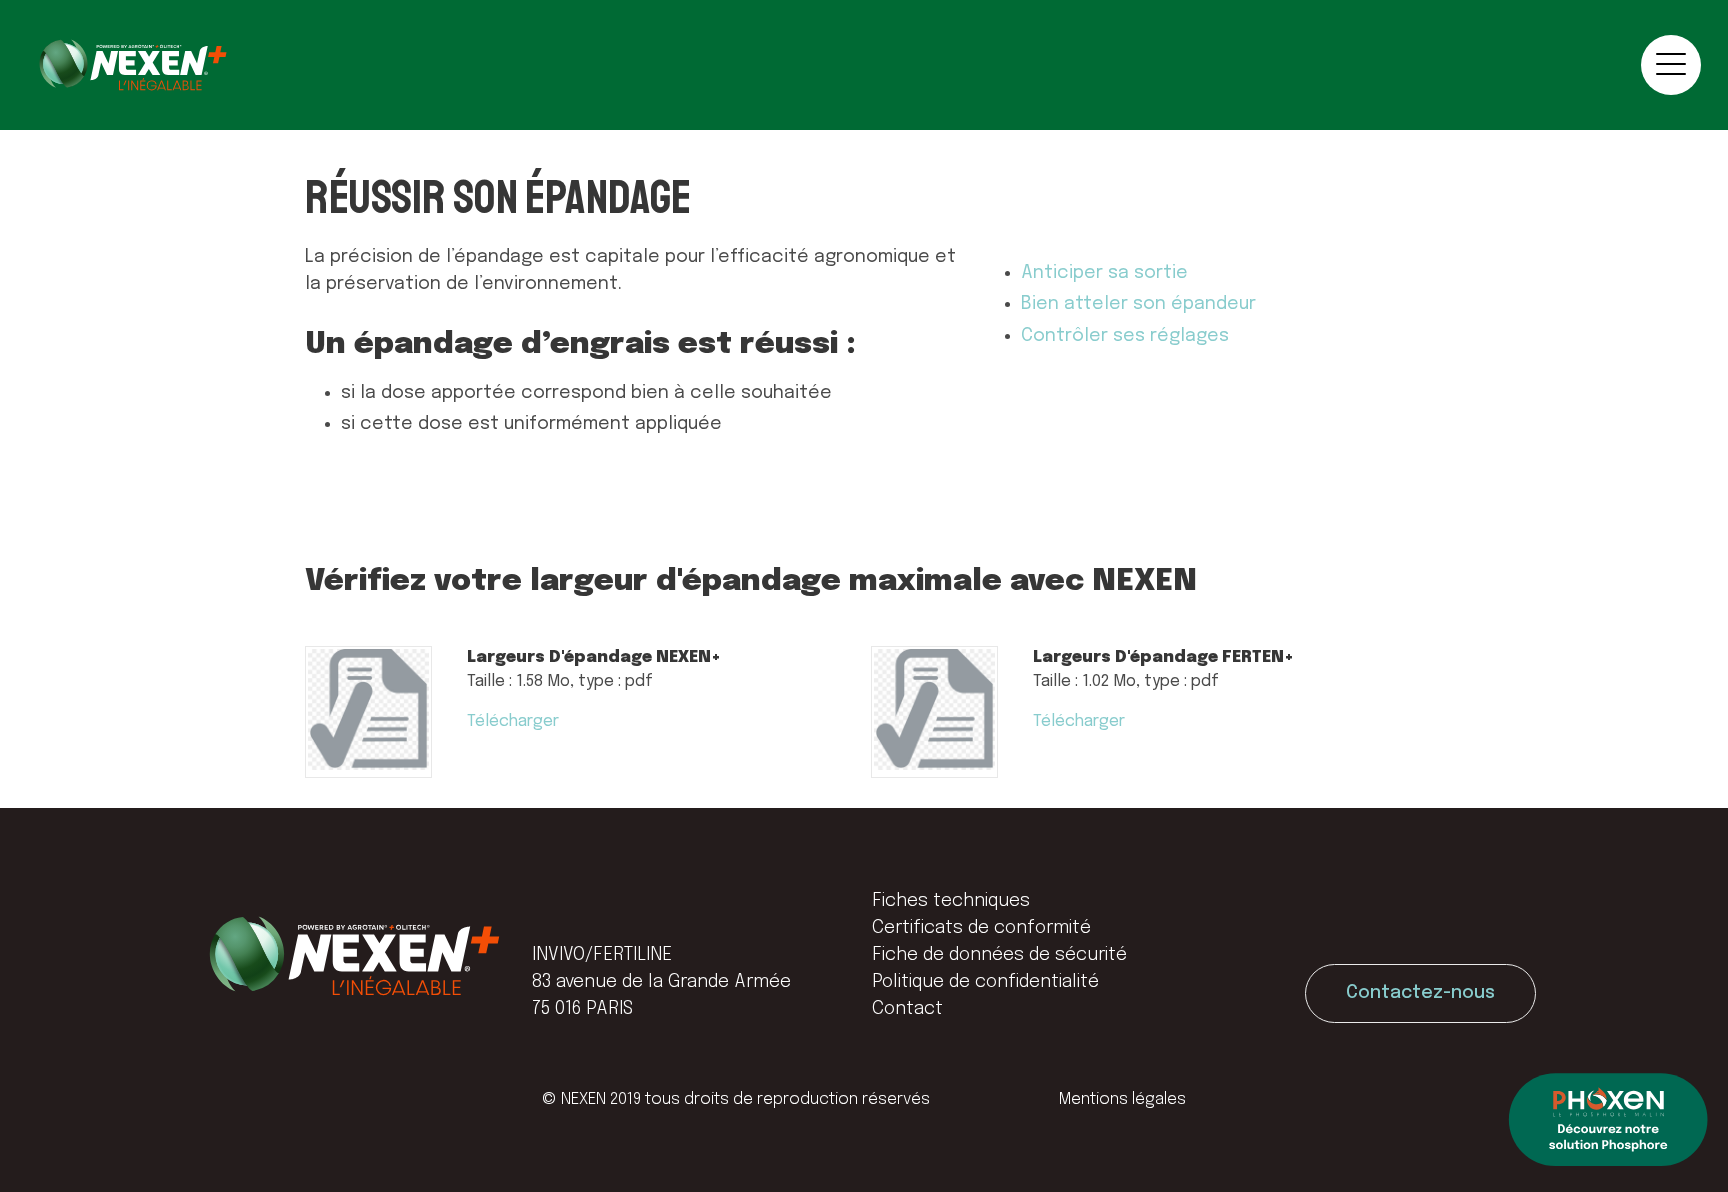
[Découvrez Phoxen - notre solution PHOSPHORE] (1608, 1122)
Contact (907, 1009)
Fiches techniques (951, 901)
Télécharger (513, 721)
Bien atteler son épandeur (1138, 304)
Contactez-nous (1420, 993)
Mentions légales (1122, 1099)
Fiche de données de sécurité (999, 955)
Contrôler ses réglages (1125, 336)
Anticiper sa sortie (1104, 273)
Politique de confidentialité (985, 982)
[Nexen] (132, 65)
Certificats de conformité (981, 928)
